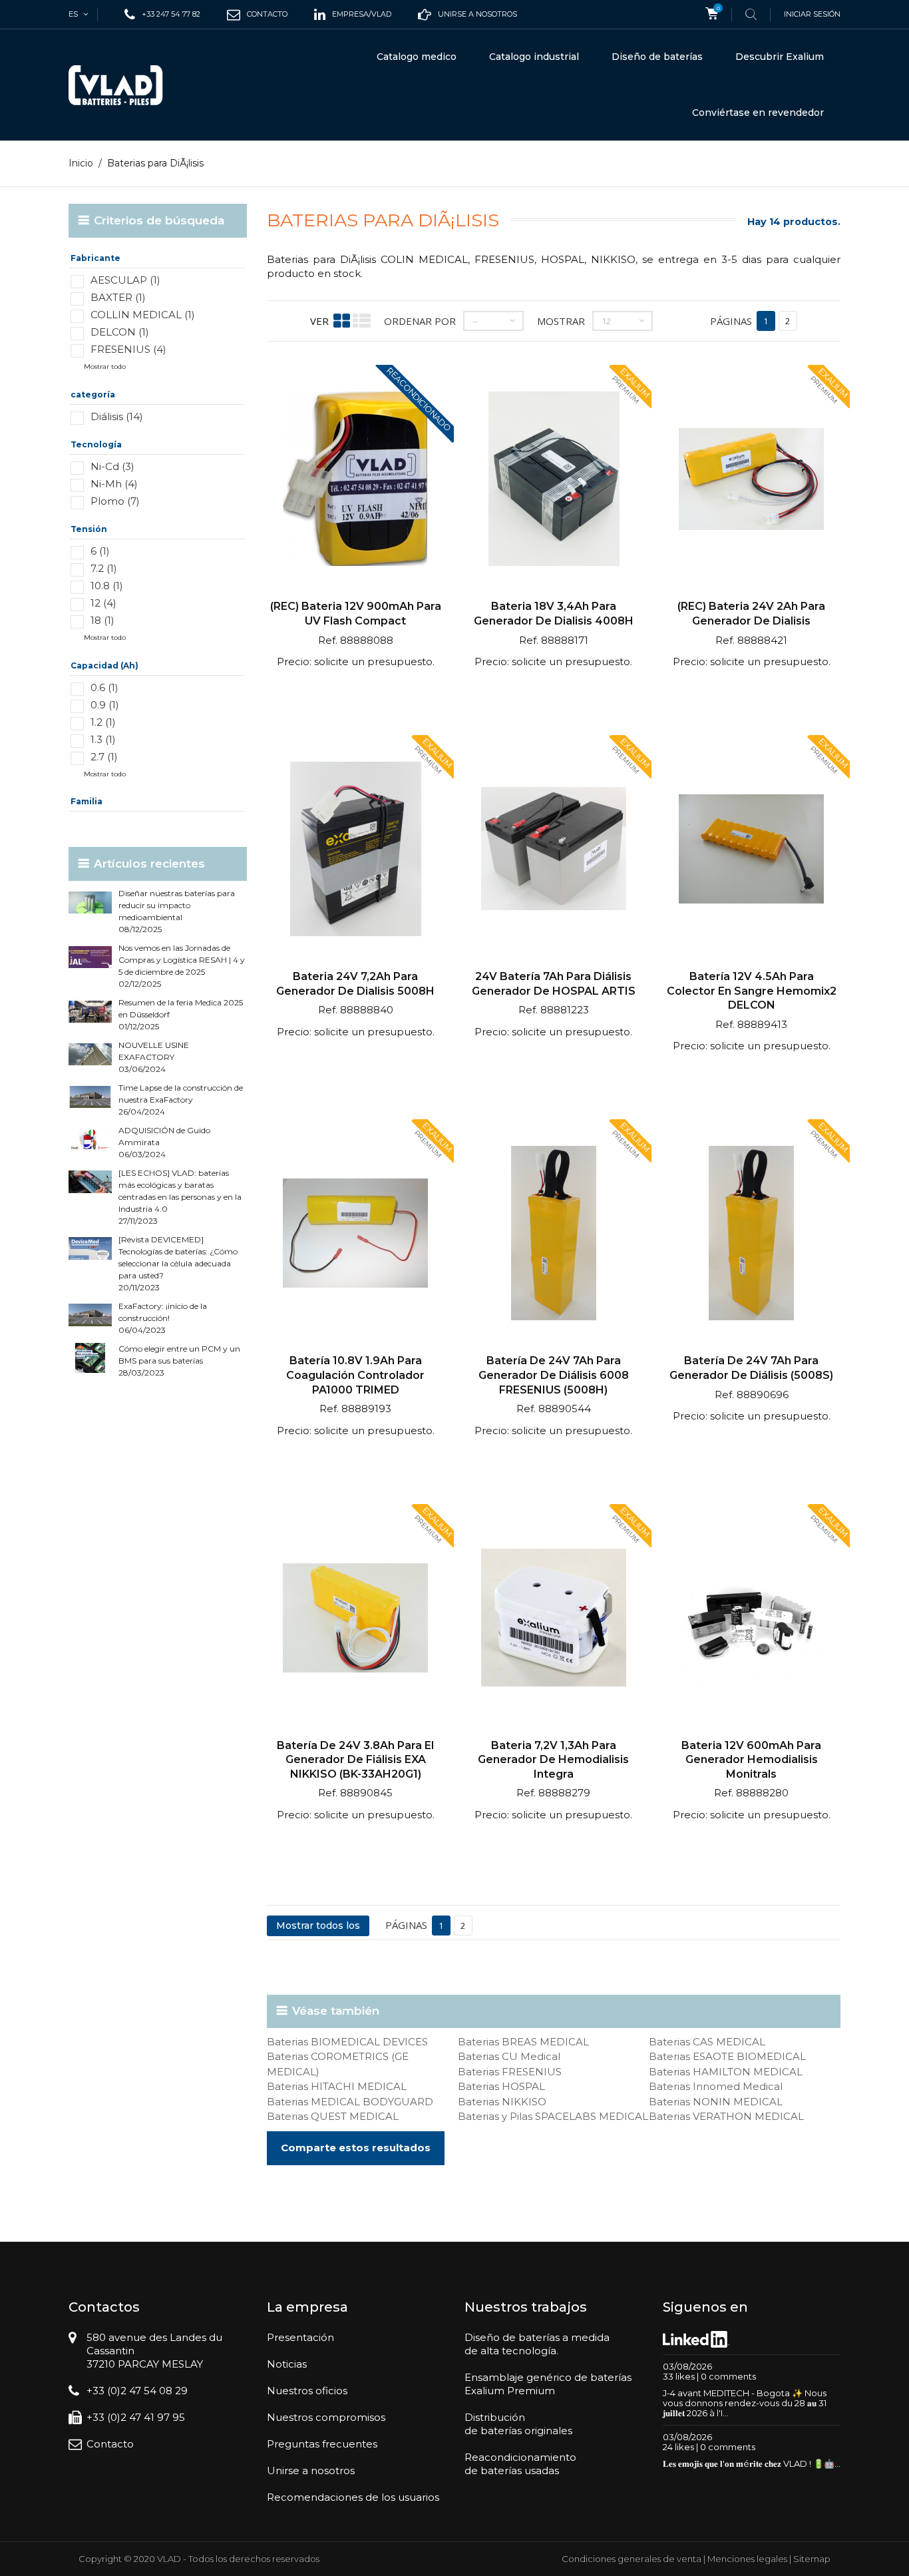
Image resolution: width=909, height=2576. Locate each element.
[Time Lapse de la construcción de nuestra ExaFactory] (90, 1097)
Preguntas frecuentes (322, 2444)
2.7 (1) (104, 757)
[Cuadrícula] (342, 321)
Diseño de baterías (657, 57)
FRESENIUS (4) (128, 349)
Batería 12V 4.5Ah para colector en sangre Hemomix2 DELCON (752, 991)
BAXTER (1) (118, 297)
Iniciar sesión (812, 14)
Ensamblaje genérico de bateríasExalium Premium (548, 2384)
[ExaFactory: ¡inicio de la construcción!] (90, 1315)
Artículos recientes (149, 864)
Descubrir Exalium (780, 57)
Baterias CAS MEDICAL (707, 2042)
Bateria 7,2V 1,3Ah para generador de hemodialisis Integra (553, 1760)
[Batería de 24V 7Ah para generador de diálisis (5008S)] (751, 1235)
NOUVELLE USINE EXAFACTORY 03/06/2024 (154, 1057)
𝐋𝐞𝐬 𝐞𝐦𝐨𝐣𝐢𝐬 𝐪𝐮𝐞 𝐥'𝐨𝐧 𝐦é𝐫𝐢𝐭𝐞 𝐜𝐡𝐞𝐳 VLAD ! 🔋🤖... (752, 2463)
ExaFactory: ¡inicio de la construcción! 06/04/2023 (163, 1318)
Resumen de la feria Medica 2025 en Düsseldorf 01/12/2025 (181, 1014)
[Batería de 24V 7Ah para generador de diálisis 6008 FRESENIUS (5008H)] (553, 1235)
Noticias (287, 2364)
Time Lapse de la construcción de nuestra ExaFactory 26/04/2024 (181, 1100)
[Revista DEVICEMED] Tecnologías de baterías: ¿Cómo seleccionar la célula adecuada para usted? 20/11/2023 (178, 1263)
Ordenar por (420, 321)
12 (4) (103, 603)
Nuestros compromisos (326, 2417)
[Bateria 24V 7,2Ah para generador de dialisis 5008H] (356, 851)
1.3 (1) (103, 739)
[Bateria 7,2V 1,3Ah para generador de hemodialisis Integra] (553, 1620)
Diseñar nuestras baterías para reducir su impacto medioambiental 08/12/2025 (177, 911)
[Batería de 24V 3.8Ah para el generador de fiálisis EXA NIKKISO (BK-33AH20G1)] (356, 1620)
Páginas (731, 321)
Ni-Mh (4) (114, 484)
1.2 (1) (103, 722)
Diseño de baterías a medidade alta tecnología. (537, 2344)
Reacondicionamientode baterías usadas (520, 2464)
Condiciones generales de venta (632, 2559)
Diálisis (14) (117, 416)
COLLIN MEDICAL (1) (143, 315)
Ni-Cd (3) (112, 466)
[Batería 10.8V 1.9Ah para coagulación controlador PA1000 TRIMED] (356, 1235)
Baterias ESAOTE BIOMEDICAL (727, 2056)
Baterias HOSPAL (501, 2086)
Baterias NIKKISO (502, 2102)
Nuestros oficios (307, 2391)
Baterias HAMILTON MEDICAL (726, 2072)
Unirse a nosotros (311, 2470)
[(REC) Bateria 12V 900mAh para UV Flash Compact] (356, 480)
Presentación (300, 2337)
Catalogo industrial (534, 57)
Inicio (81, 163)
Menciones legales (747, 2559)
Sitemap (812, 2559)
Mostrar (561, 321)
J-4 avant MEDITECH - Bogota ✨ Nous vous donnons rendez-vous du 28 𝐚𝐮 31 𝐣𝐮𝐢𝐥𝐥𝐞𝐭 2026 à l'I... (745, 2403)
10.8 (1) (107, 586)
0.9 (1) (105, 705)
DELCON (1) (120, 332)
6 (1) (100, 551)
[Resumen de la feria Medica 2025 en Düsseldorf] (90, 1012)
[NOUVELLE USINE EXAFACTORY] (90, 1054)
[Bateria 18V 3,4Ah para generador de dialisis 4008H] (553, 480)
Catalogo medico (417, 57)
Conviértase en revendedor (758, 113)
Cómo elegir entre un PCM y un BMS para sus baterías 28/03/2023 (179, 1361)
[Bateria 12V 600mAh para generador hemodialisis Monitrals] (751, 1620)
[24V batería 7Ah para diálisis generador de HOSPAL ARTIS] (553, 851)
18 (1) (102, 620)
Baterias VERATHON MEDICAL (726, 2116)
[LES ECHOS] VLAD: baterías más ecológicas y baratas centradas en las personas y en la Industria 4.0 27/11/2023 (180, 1197)
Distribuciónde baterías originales (518, 2424)
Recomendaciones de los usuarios (353, 2497)
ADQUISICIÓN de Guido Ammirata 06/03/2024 (164, 1142)
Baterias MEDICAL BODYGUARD (350, 2102)
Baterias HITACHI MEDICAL (337, 2086)
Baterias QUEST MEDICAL (333, 2116)
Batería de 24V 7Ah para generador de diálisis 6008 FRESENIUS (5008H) (554, 1375)
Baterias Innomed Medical (716, 2086)
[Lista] (362, 321)
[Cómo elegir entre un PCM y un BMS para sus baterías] (90, 1358)
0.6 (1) (104, 687)
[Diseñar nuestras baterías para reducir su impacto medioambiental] (90, 902)
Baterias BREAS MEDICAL (523, 2042)
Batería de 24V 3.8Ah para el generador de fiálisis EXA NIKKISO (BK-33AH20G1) (355, 1760)
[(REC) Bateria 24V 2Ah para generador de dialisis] (751, 480)
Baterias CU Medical (509, 2056)
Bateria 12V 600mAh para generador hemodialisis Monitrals (751, 1760)
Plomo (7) (115, 501)
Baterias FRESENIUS (510, 2072)
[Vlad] (124, 85)
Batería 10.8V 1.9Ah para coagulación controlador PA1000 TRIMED (355, 1375)
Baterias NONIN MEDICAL (716, 2102)
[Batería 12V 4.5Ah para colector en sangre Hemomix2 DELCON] (751, 851)
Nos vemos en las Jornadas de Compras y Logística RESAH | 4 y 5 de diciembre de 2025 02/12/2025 (182, 966)
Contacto (110, 2444)
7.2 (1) (104, 568)
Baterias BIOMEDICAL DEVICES (347, 2042)
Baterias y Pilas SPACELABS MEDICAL (553, 2116)
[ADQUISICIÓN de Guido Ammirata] (90, 1140)
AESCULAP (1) (125, 280)
